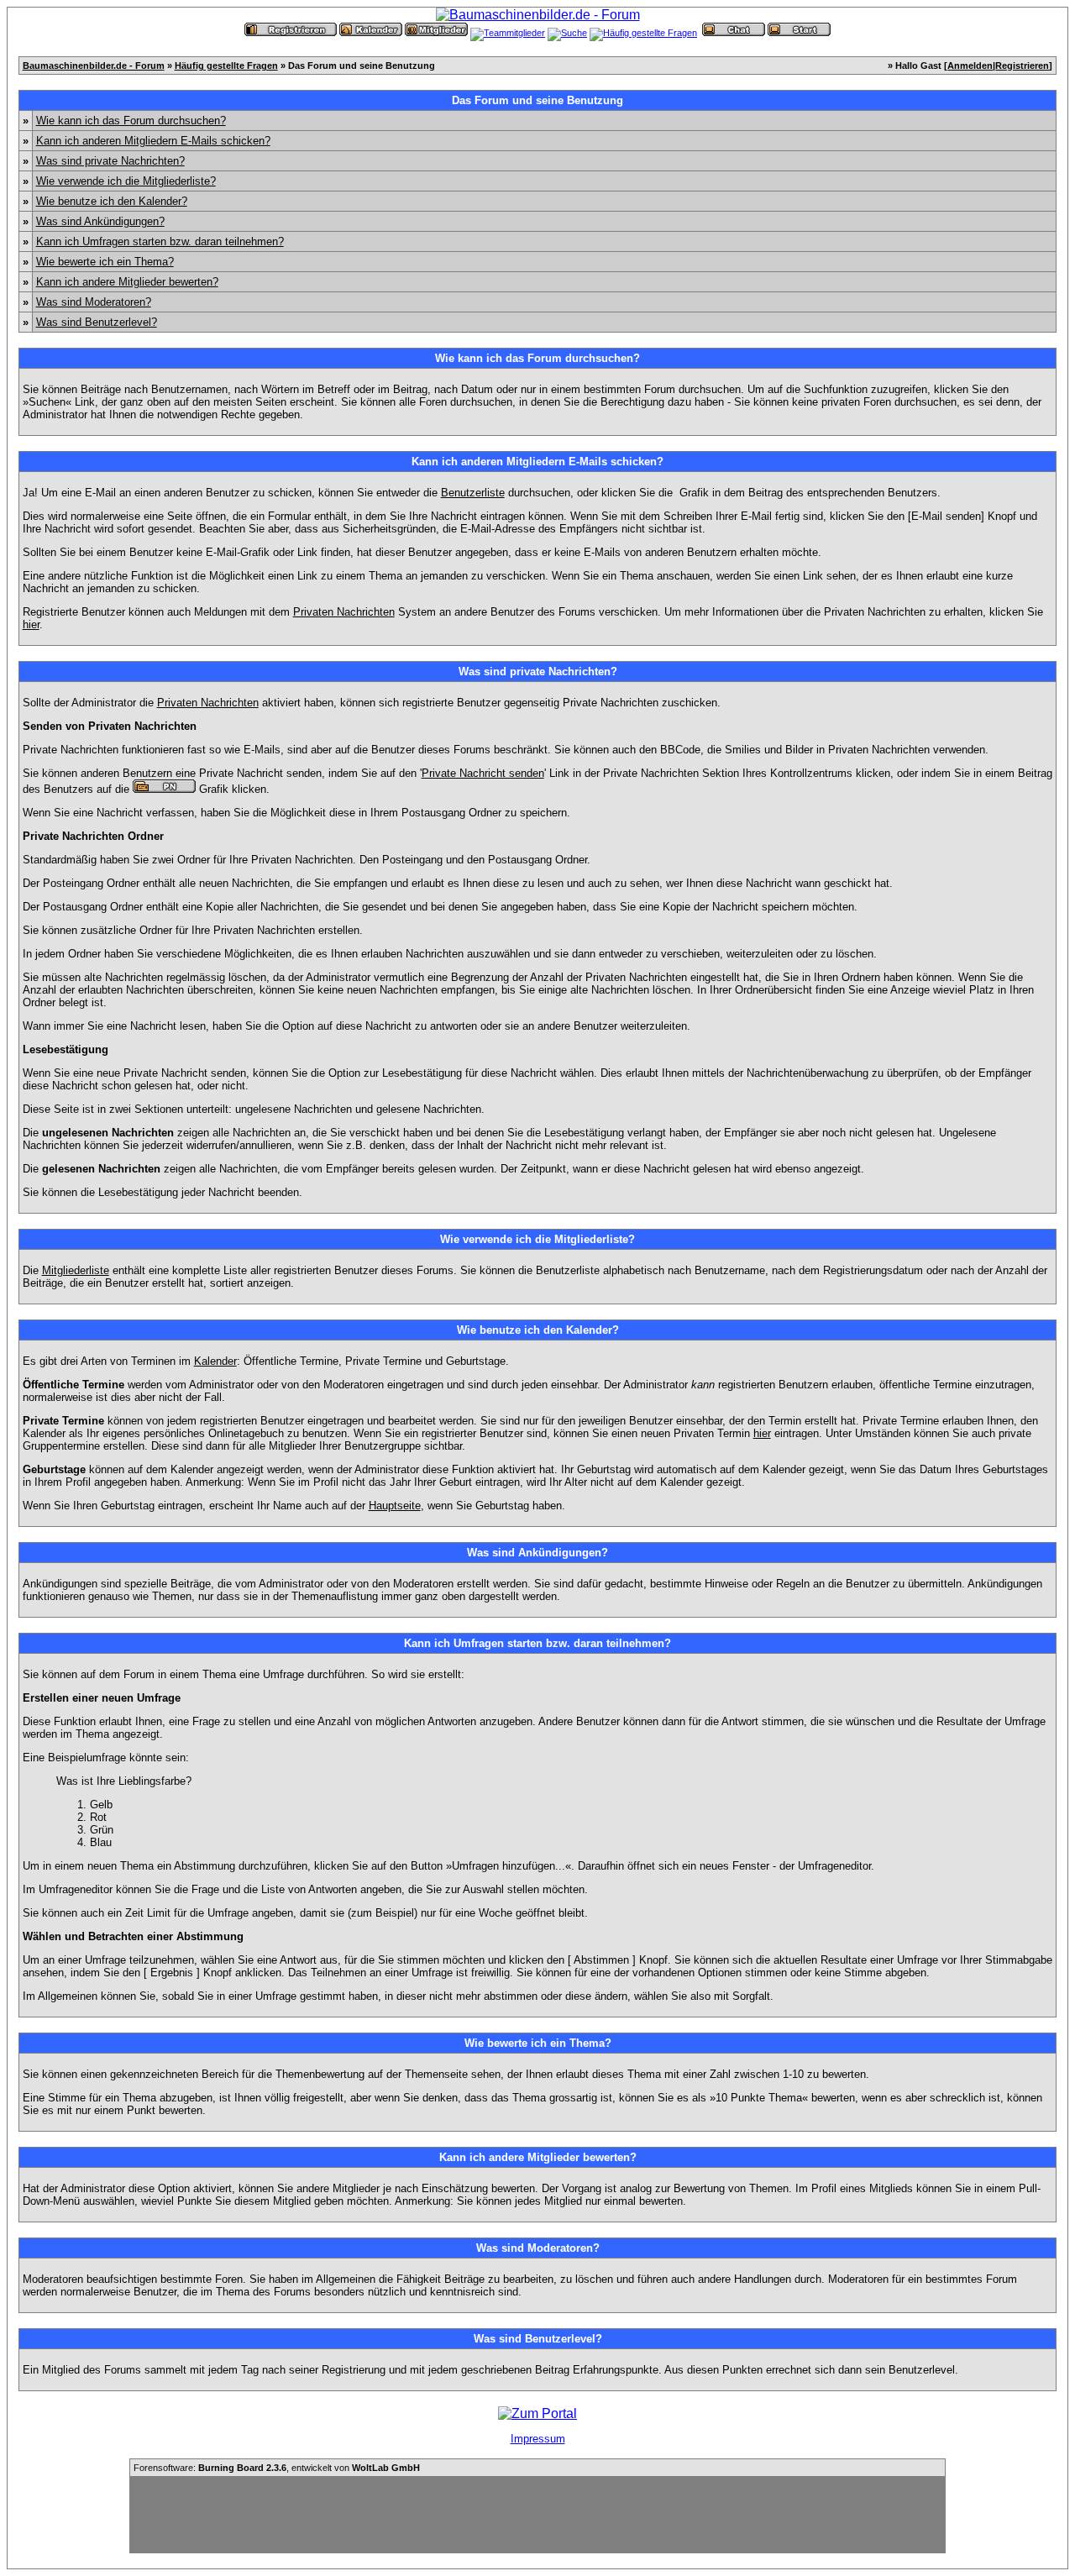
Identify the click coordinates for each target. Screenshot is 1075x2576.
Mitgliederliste (76, 1270)
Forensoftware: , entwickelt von (277, 2468)
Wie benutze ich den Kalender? (112, 201)
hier (31, 624)
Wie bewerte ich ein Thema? (105, 262)
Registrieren (1022, 66)
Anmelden (970, 66)
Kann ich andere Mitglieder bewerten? (127, 282)
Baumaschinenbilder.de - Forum (94, 66)
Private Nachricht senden (483, 773)
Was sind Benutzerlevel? (97, 322)
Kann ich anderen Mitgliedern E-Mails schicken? (153, 141)
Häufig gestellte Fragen (226, 66)
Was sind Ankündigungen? (100, 221)
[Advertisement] (537, 2515)
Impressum (538, 2439)
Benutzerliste (473, 493)
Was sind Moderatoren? (94, 302)
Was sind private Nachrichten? (110, 161)
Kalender (215, 1361)
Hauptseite (395, 1506)
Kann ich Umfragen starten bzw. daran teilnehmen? (160, 241)
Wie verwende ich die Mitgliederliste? (126, 181)
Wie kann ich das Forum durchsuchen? (131, 121)
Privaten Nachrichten (344, 612)
